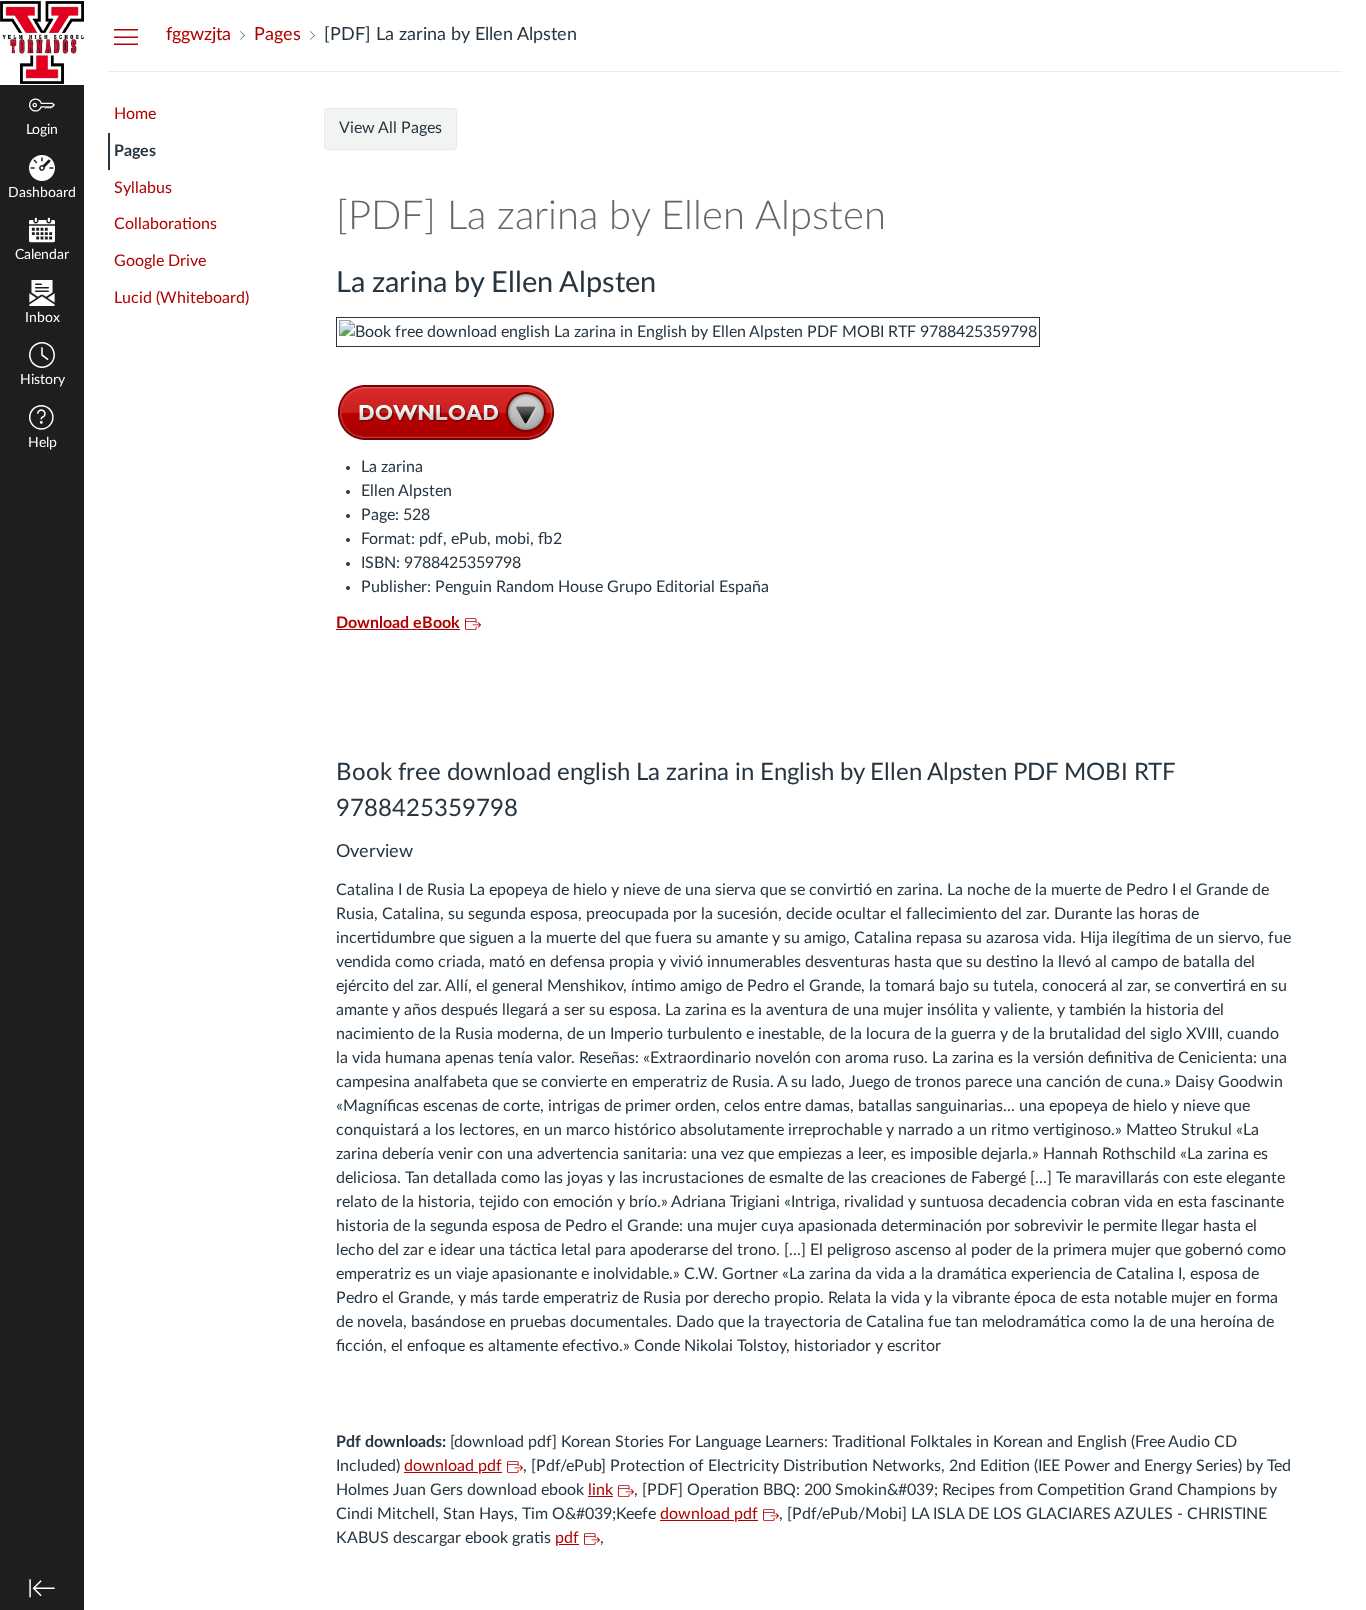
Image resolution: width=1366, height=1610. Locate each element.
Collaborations (165, 224)
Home (135, 114)
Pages (135, 151)
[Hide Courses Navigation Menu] (126, 36)
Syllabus (143, 188)
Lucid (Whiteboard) (181, 298)
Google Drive (160, 261)
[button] (42, 366)
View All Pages (390, 128)
